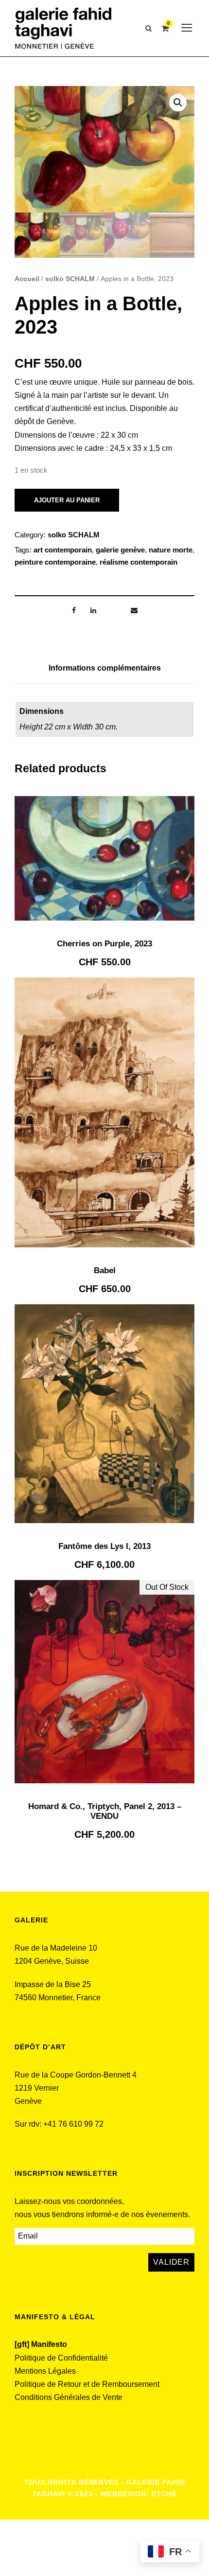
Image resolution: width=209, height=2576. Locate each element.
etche (164, 2494)
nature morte (171, 550)
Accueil (27, 279)
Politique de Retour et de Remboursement (87, 2384)
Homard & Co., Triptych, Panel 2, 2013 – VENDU (105, 1811)
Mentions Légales (45, 2371)
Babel (105, 1270)
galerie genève (120, 550)
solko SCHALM (70, 279)
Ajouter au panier (67, 500)
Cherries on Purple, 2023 (104, 944)
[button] (178, 103)
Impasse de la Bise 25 (53, 1984)
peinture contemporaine (55, 562)
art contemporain (63, 550)
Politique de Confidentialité (61, 2358)
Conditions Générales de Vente (69, 2397)
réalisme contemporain (139, 562)
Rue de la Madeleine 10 (56, 1948)
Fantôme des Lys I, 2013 (104, 1546)
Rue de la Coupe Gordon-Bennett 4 (76, 2075)
